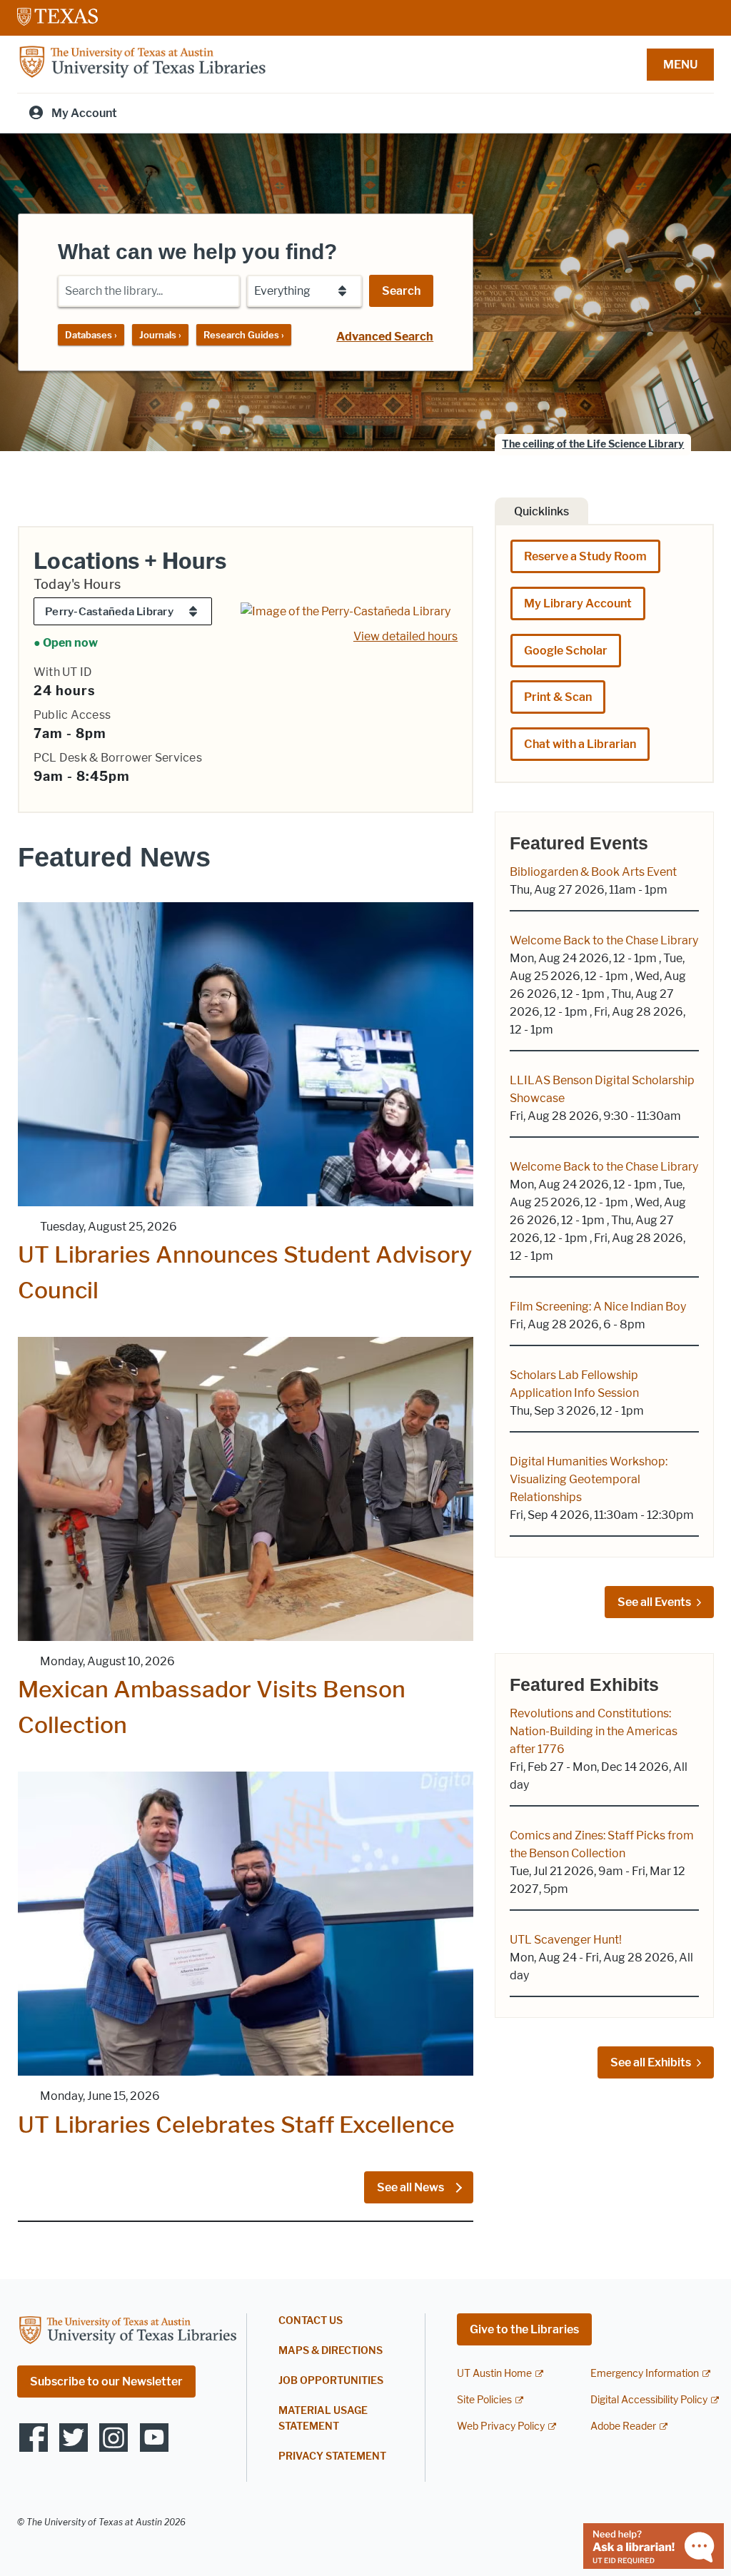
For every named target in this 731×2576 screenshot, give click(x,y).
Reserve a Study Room (585, 556)
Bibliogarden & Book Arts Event (593, 872)
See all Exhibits (651, 2062)
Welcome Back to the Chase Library (604, 940)
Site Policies (484, 2400)
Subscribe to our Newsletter (106, 2381)
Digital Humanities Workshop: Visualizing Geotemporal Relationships (589, 1479)
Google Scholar (566, 651)
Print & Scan (558, 697)
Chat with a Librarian (580, 744)
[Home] (142, 63)
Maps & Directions (331, 2351)
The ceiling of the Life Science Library (593, 444)
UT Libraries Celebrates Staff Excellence (236, 2125)
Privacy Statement (332, 2456)
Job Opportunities (331, 2381)
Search (401, 291)
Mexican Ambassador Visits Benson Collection (212, 1707)
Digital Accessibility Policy (649, 2400)
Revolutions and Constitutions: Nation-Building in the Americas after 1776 (594, 1731)
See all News (412, 2187)
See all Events (654, 1602)
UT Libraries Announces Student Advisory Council (245, 1272)
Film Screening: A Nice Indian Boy (598, 1307)
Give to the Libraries (524, 2329)
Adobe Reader (623, 2426)
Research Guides (244, 335)
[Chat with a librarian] (654, 2545)
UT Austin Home (494, 2374)
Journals (160, 335)
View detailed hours (405, 636)
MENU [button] (680, 65)
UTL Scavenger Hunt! (566, 1940)
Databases (91, 335)
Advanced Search (385, 337)
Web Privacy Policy (501, 2426)
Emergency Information (645, 2374)
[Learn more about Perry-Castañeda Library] (346, 610)
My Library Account (578, 603)
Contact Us (311, 2321)
